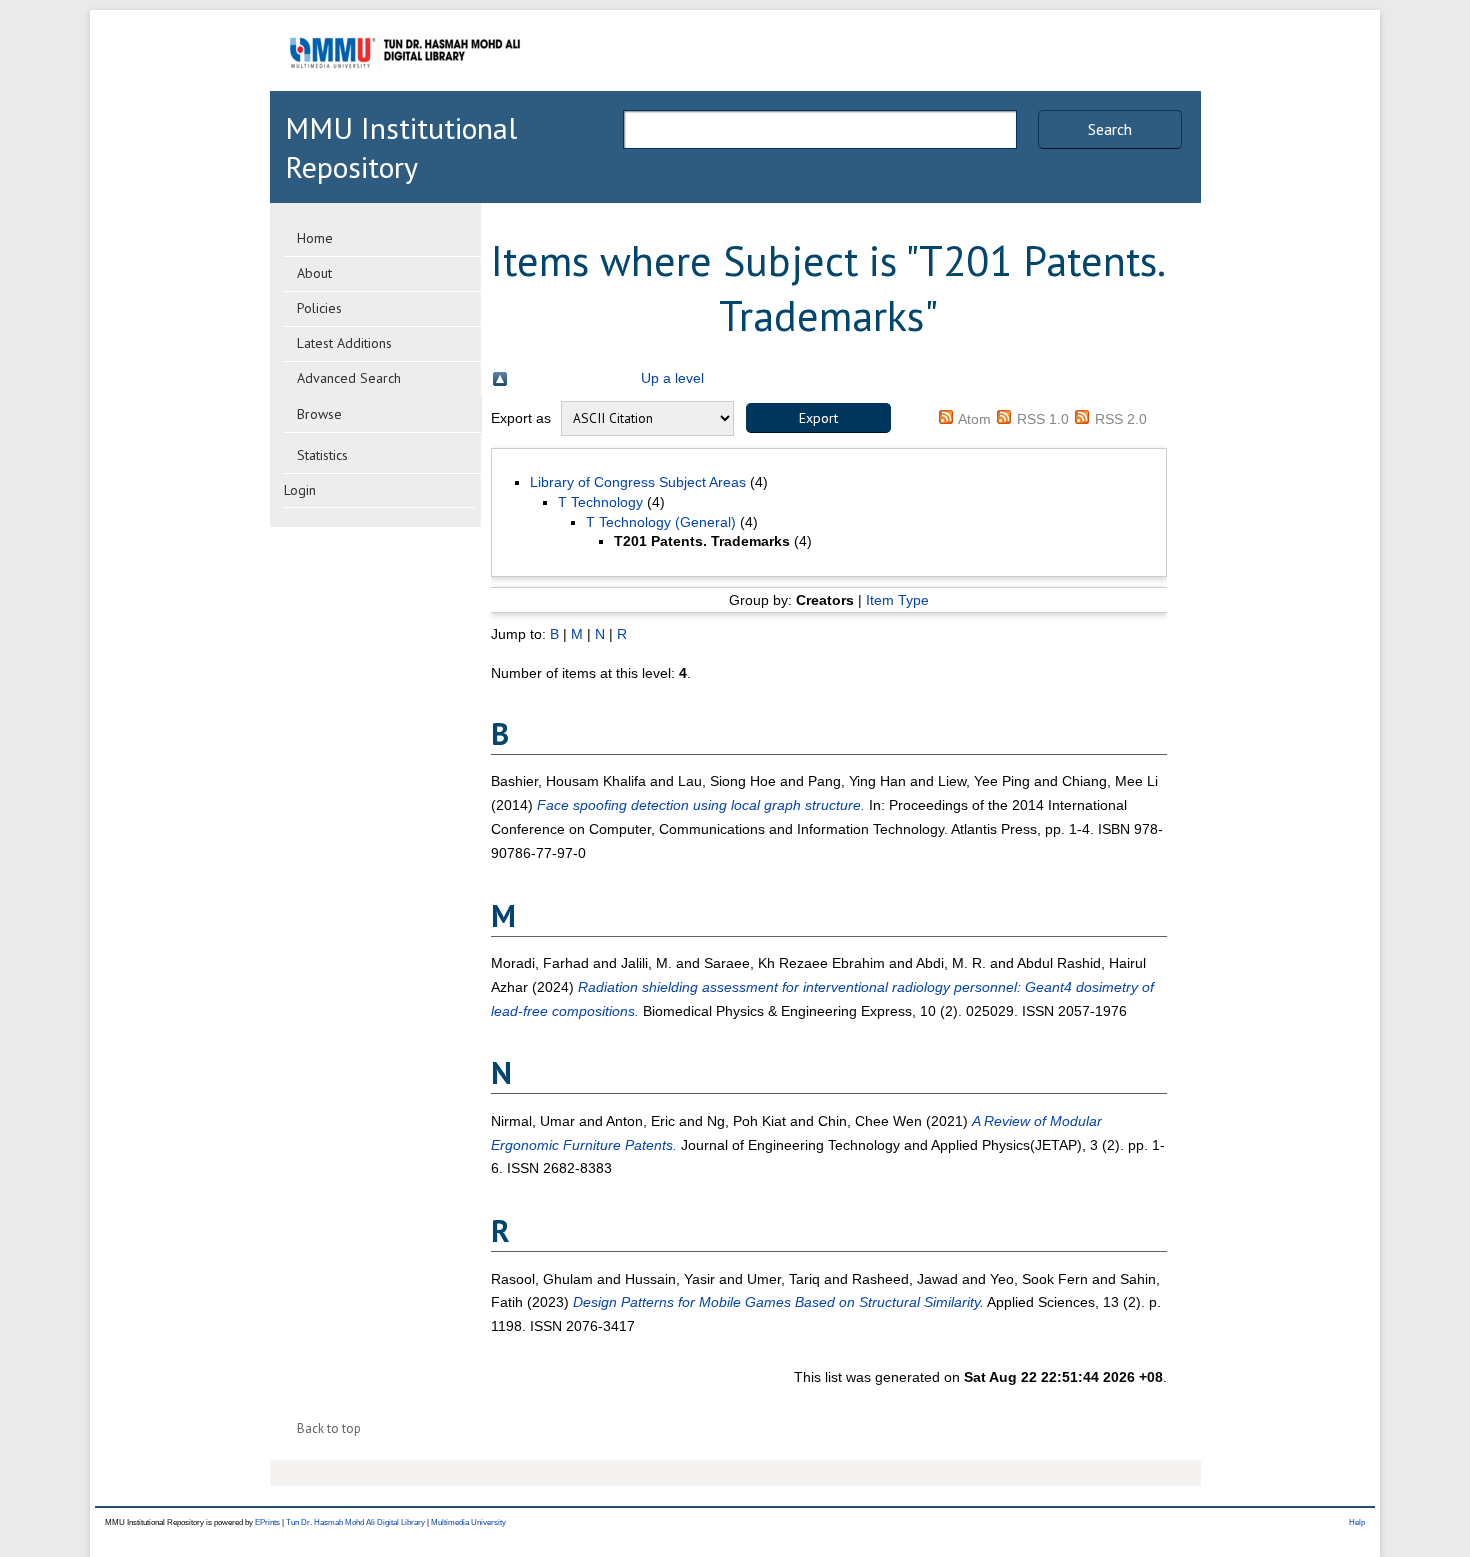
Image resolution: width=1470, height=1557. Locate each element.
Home (315, 238)
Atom (974, 419)
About (314, 273)
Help (1357, 1522)
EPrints (267, 1522)
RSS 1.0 (1043, 419)
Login (300, 490)
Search (1110, 129)
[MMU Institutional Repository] (405, 87)
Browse (319, 414)
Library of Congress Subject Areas (638, 482)
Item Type (897, 600)
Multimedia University (468, 1522)
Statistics (322, 455)
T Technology (600, 502)
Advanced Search (349, 378)
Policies (319, 308)
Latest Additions (344, 343)
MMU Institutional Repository (401, 147)
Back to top (329, 1428)
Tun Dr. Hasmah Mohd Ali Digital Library (355, 1522)
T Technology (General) (661, 522)
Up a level (672, 378)
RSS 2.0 (1121, 419)
